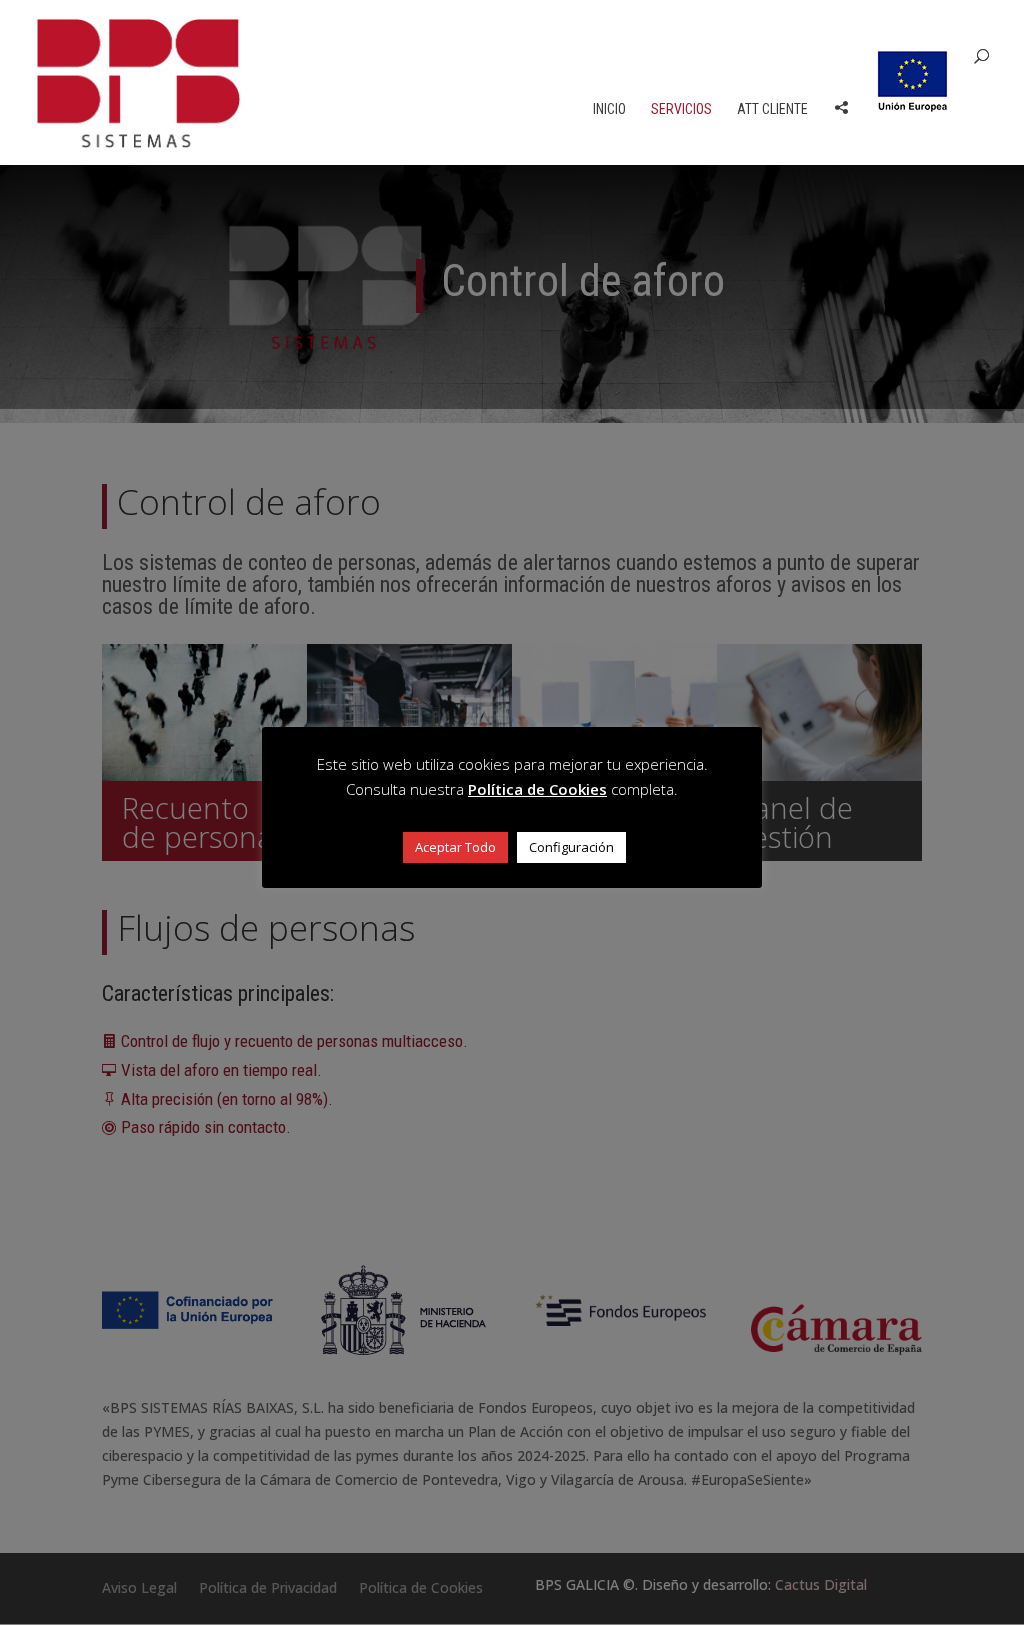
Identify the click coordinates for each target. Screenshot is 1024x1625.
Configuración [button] (571, 847)
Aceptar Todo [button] (455, 847)
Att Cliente (772, 109)
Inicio (609, 109)
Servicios (681, 109)
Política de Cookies (537, 789)
